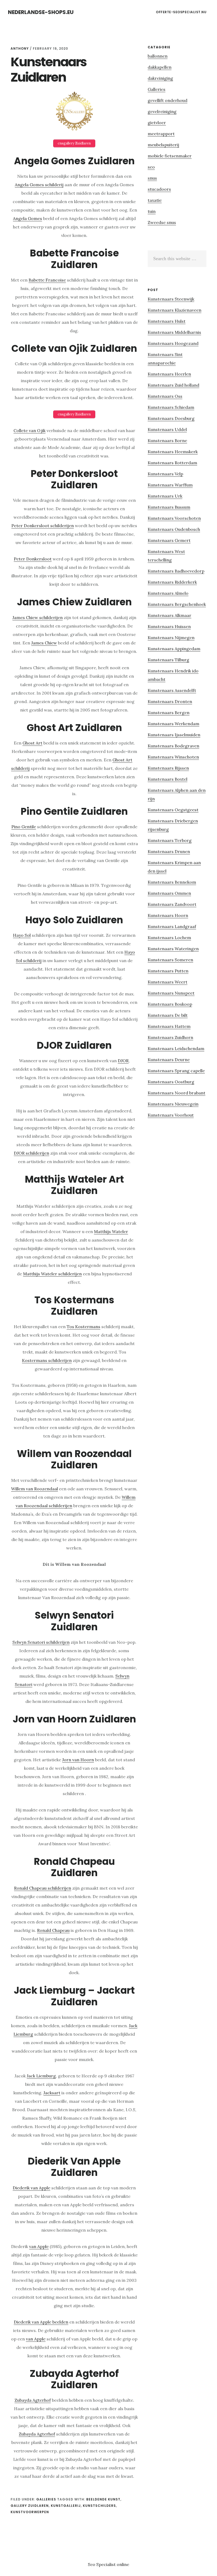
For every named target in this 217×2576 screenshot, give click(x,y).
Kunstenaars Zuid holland (173, 385)
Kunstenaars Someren (170, 960)
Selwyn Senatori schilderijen (41, 1642)
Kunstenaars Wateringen (173, 949)
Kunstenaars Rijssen (168, 768)
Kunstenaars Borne (167, 441)
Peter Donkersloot (33, 559)
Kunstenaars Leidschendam (176, 1048)
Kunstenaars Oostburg (171, 1082)
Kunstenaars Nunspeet (171, 993)
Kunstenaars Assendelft (172, 690)
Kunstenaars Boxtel (168, 779)
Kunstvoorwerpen (30, 2512)
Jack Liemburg (41, 2076)
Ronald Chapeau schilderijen (43, 1888)
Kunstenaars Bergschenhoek (177, 604)
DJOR (123, 1061)
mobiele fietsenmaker (170, 156)
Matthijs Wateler (111, 1231)
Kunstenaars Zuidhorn (170, 1037)
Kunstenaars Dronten (170, 701)
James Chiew (44, 643)
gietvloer (157, 123)
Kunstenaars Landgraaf (172, 926)
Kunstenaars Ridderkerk (172, 582)
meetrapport (161, 134)
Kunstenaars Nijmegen (171, 638)
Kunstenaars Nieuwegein (173, 1104)
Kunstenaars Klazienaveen (175, 310)
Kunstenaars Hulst (167, 321)
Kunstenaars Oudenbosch (174, 529)
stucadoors (159, 189)
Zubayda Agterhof (33, 2400)
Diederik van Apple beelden (41, 2322)
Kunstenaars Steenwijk (171, 299)
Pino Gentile (24, 827)
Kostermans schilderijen (47, 1360)
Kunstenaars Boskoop (170, 1004)
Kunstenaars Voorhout (171, 1115)
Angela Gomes (28, 218)
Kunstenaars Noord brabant (177, 1093)
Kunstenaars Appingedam (174, 649)
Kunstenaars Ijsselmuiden (174, 735)
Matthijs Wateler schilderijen (52, 1274)
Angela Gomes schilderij (39, 185)
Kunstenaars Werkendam (173, 724)
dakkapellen (160, 67)
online (123, 2564)
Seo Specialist (102, 2564)
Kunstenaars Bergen (169, 713)
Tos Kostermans (83, 1327)
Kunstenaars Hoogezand (173, 343)
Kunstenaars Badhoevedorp (176, 571)
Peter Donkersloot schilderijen (43, 526)
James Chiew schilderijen (38, 617)
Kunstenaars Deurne (169, 1060)
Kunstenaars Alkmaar (169, 615)
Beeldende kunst (103, 2499)
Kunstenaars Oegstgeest (173, 810)
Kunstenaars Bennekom (172, 882)
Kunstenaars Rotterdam (172, 463)
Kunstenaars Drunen (169, 851)
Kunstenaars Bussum (169, 507)
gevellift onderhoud (168, 100)
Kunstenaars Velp (165, 474)
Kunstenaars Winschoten (173, 757)
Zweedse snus (162, 222)
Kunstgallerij (66, 2506)
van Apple (39, 2246)
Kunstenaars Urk (165, 496)
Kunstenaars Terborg (170, 840)
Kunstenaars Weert (168, 982)
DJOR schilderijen (31, 1153)
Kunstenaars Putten (168, 971)
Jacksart (52, 2093)
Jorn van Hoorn (78, 1760)
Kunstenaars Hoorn (168, 915)
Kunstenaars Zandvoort (172, 904)
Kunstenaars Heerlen (169, 374)
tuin (152, 211)
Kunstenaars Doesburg (171, 418)
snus (152, 178)
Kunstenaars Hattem (169, 1026)
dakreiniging (160, 78)
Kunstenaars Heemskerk (173, 452)
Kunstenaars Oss (165, 396)
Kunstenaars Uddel (167, 429)
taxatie (155, 200)
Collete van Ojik (30, 430)
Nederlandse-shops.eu (41, 12)
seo (151, 167)
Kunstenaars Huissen (169, 626)
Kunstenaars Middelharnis (174, 332)
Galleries (46, 2499)
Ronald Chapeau (53, 1930)
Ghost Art (32, 743)
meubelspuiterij (163, 145)
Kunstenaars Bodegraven (173, 746)
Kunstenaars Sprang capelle (176, 1071)
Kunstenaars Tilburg (168, 660)
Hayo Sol (22, 935)
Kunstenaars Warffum (170, 485)
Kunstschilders (99, 2506)
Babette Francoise (47, 280)
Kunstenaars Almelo (168, 593)
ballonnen (158, 56)
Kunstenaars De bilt (168, 1015)
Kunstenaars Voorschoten (174, 518)
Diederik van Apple (31, 2188)
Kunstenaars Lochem (169, 938)
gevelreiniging (162, 111)
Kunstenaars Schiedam (171, 407)
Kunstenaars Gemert (169, 540)
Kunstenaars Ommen (169, 893)
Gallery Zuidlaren (30, 2506)
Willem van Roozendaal (35, 1489)
